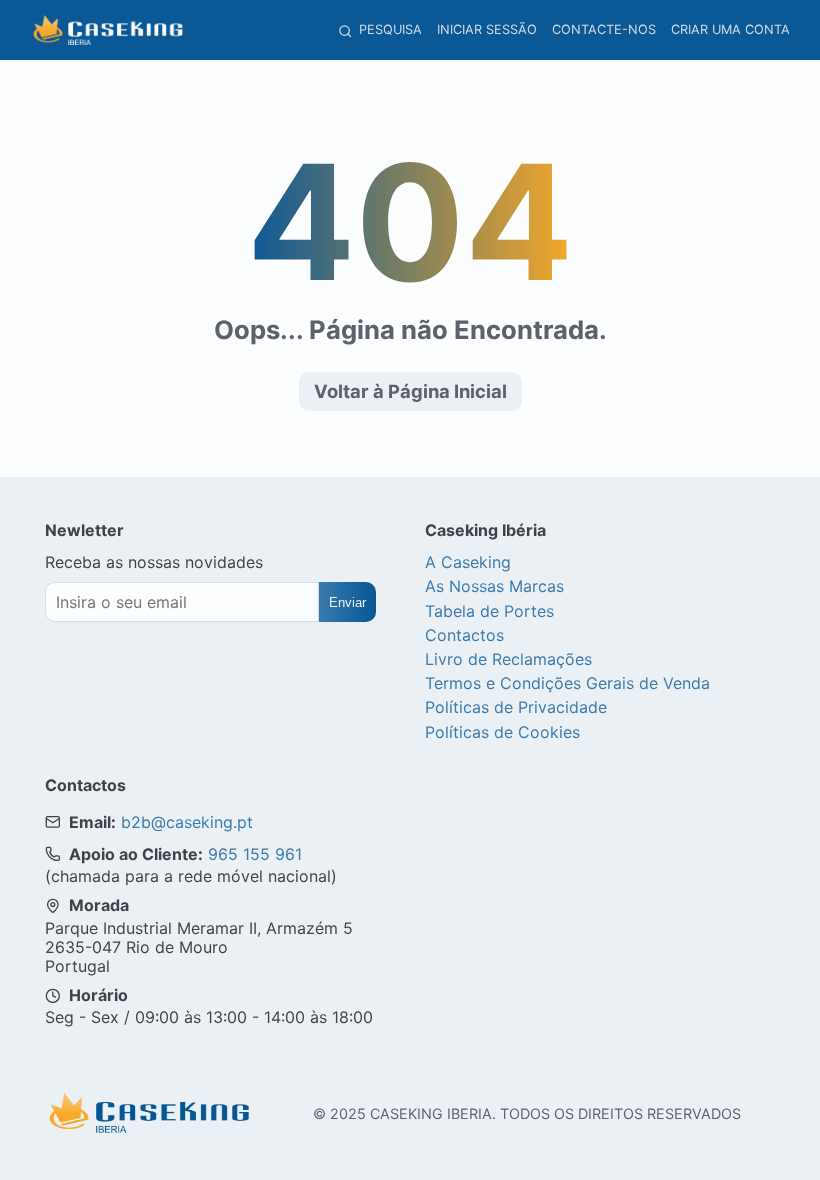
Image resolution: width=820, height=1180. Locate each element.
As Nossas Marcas (494, 586)
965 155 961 (255, 854)
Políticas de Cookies (502, 732)
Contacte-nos (604, 29)
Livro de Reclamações (508, 659)
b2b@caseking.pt (187, 822)
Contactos (464, 635)
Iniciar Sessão (487, 29)
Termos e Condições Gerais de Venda (567, 683)
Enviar (347, 602)
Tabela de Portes (489, 611)
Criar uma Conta (730, 29)
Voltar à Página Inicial (410, 391)
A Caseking (468, 562)
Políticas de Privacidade (516, 707)
